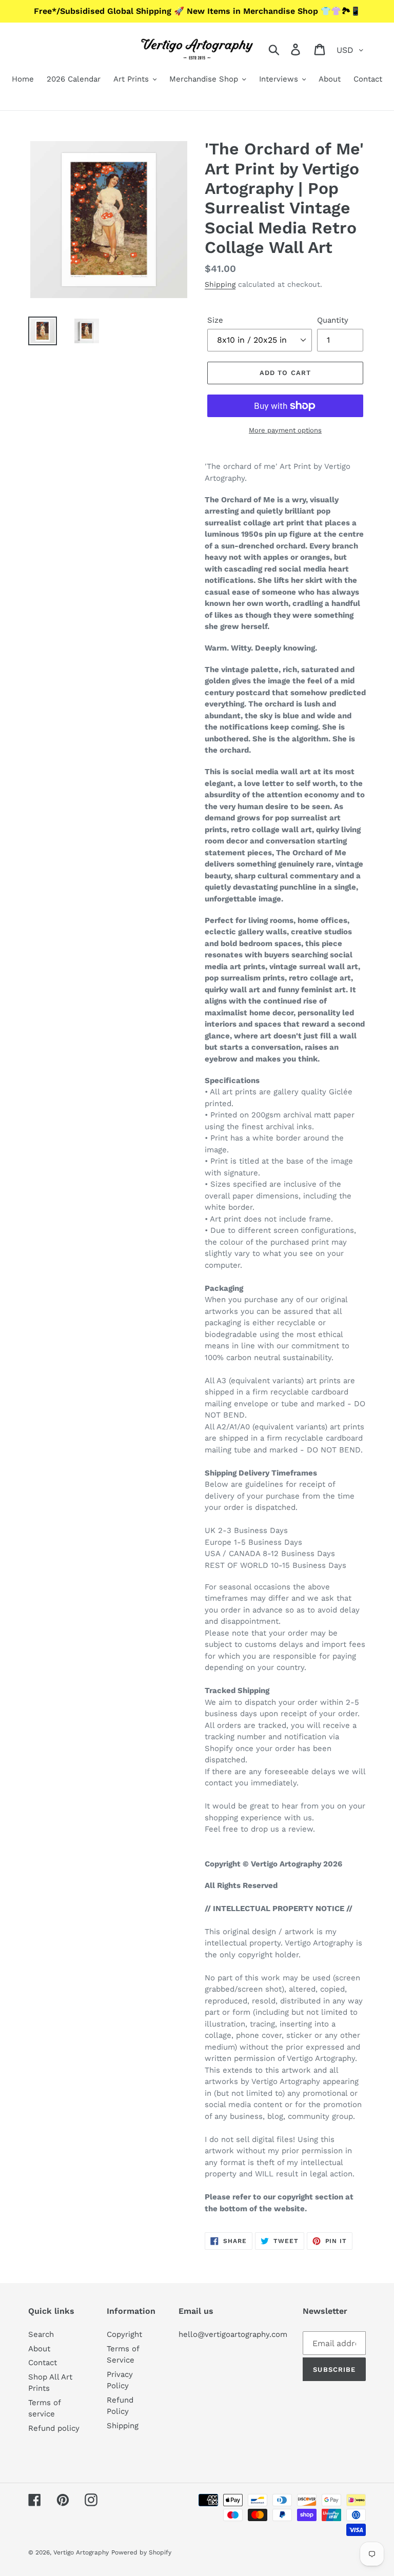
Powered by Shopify (141, 2552)
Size (215, 320)
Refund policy (54, 2428)
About (39, 2349)
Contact (43, 2363)
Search (41, 2334)
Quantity (333, 320)
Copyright (124, 2334)
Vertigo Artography (81, 2552)
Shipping (220, 284)
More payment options (285, 430)
